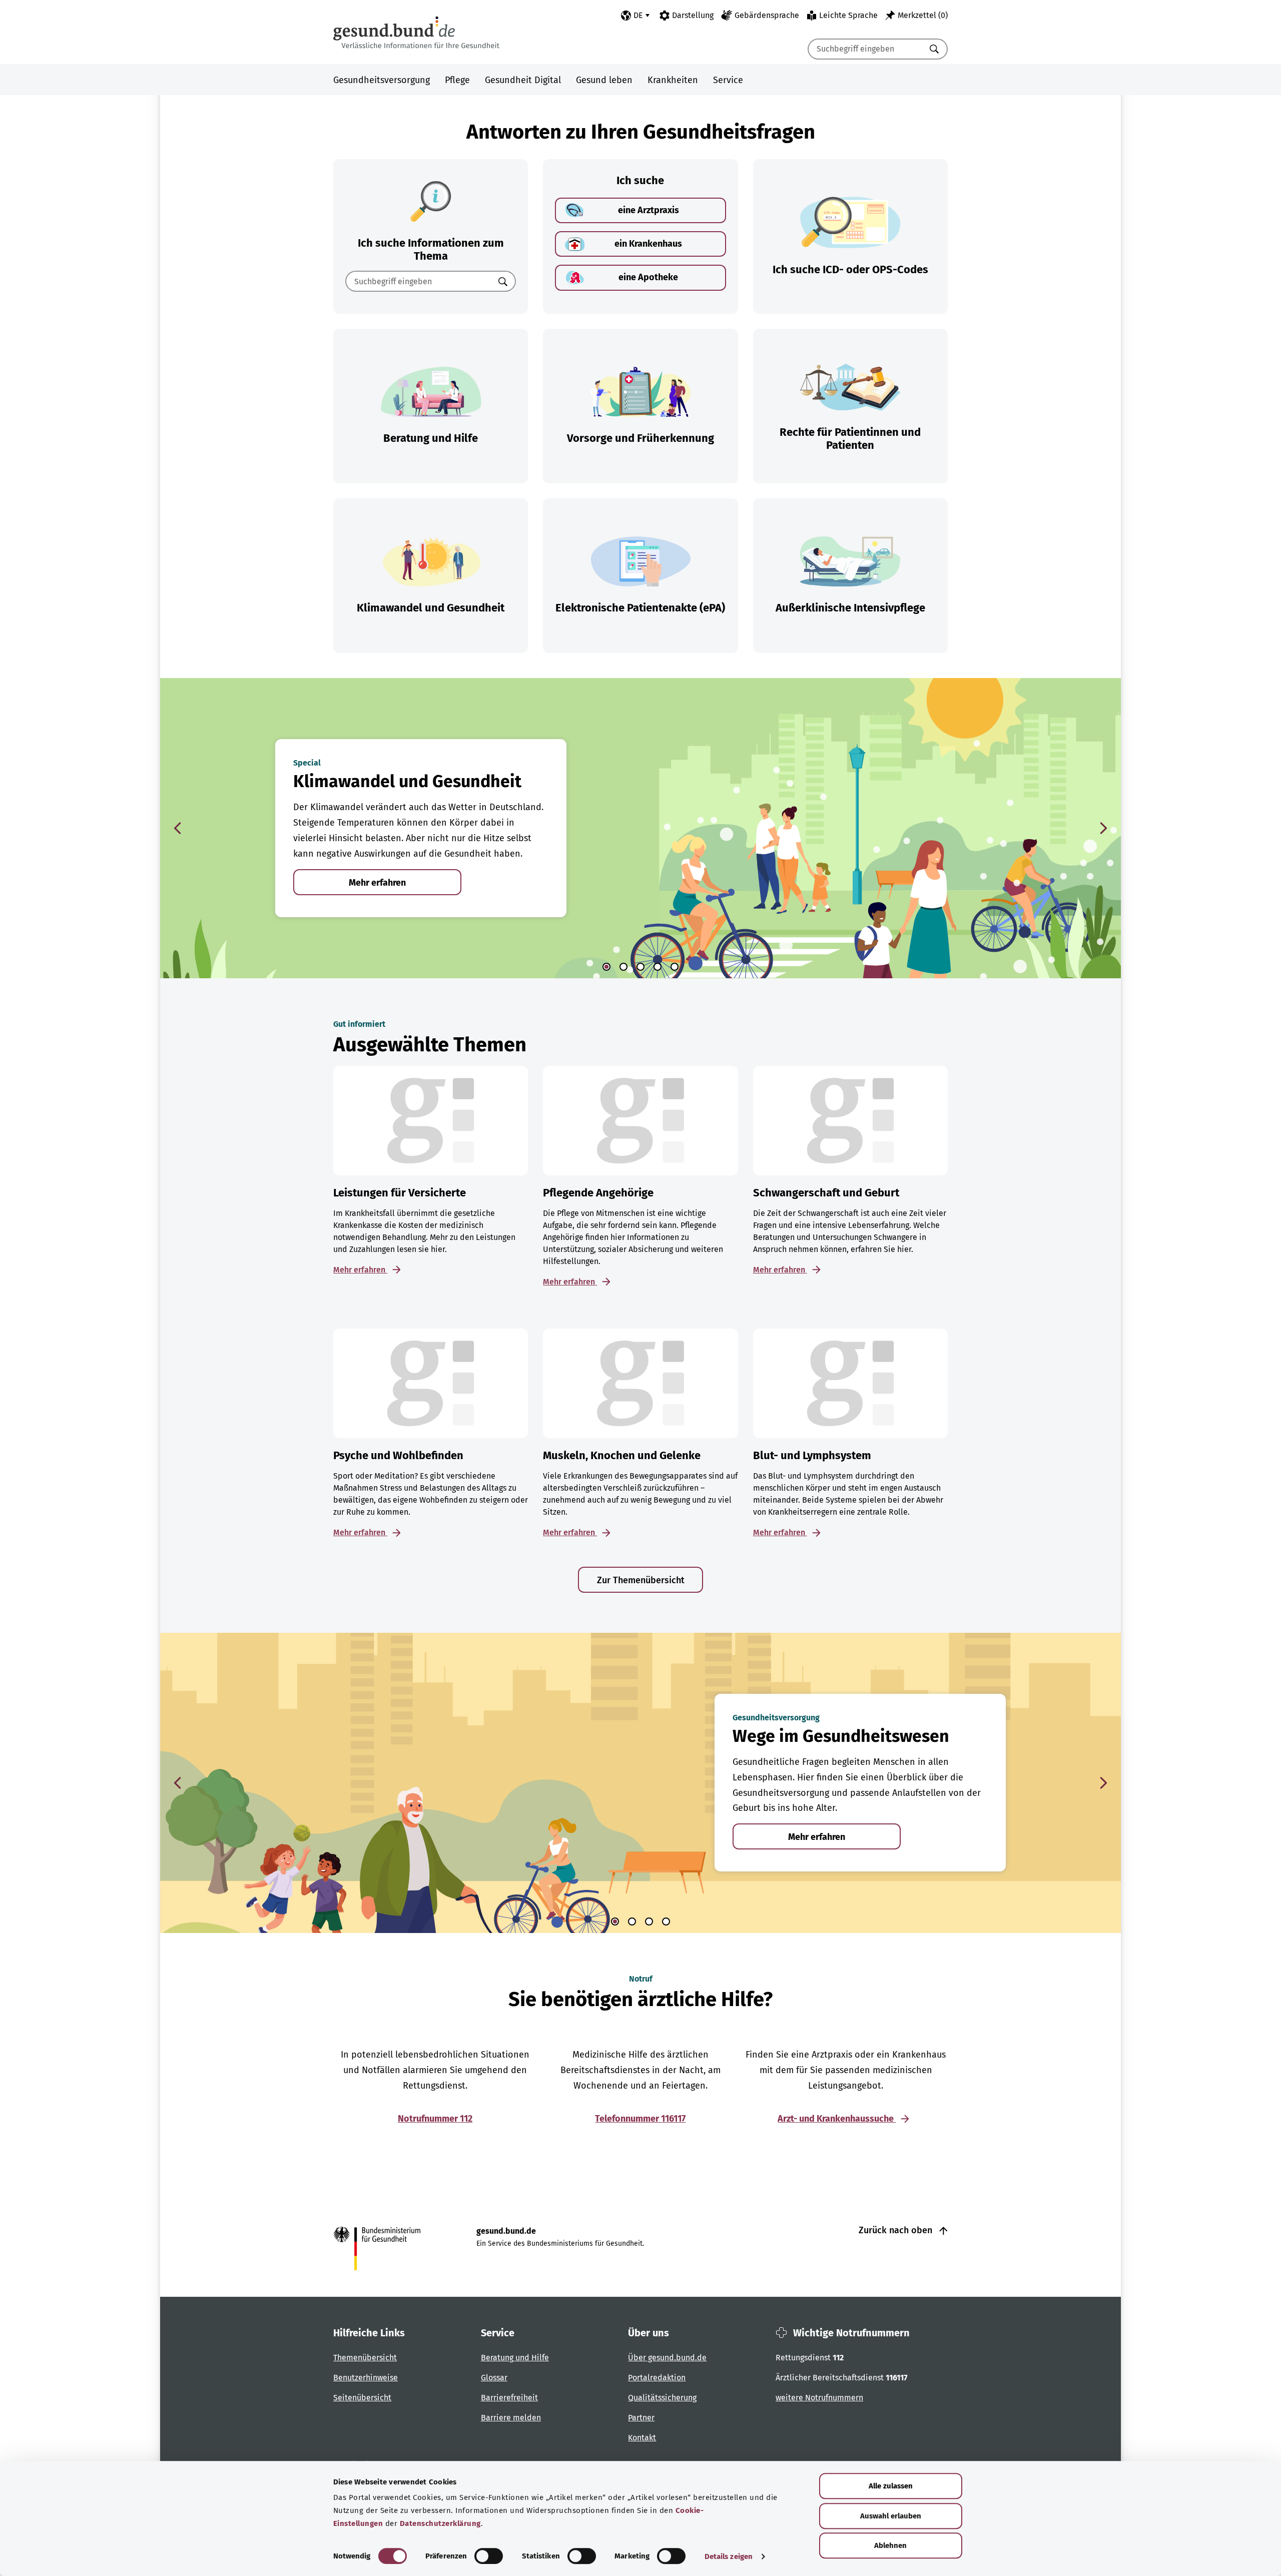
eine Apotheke (648, 277)
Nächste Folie (1103, 828)
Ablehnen (890, 2545)
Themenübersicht (365, 2358)
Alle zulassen (891, 2486)
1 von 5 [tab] (606, 967)
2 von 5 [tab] (623, 967)
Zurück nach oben (897, 2230)
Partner (641, 2418)
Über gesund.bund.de (667, 2358)
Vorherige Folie (178, 828)
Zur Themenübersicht (641, 1580)
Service (728, 80)
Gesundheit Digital (523, 80)
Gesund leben (604, 80)
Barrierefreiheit (509, 2398)
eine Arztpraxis (649, 210)
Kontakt (642, 2438)
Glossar (494, 2378)
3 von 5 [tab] (640, 967)
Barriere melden (511, 2418)
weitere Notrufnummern (819, 2398)
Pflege (457, 80)
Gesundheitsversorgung (382, 80)
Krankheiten (673, 80)
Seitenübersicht (362, 2398)
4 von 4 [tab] (666, 1921)
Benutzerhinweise (366, 2378)
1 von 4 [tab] (615, 1921)
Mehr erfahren (377, 883)
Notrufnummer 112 (435, 2119)
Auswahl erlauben (891, 2516)
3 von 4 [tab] (649, 1921)
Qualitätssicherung (662, 2398)
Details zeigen (729, 2556)
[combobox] (865, 49)
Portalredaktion (657, 2378)
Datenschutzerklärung (440, 2523)
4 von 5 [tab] (658, 967)
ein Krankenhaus (648, 244)
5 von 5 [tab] (675, 967)
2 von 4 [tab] (632, 1921)
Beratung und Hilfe (515, 2358)
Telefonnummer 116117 (640, 2119)
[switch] (489, 2556)
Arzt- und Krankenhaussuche (837, 2119)
